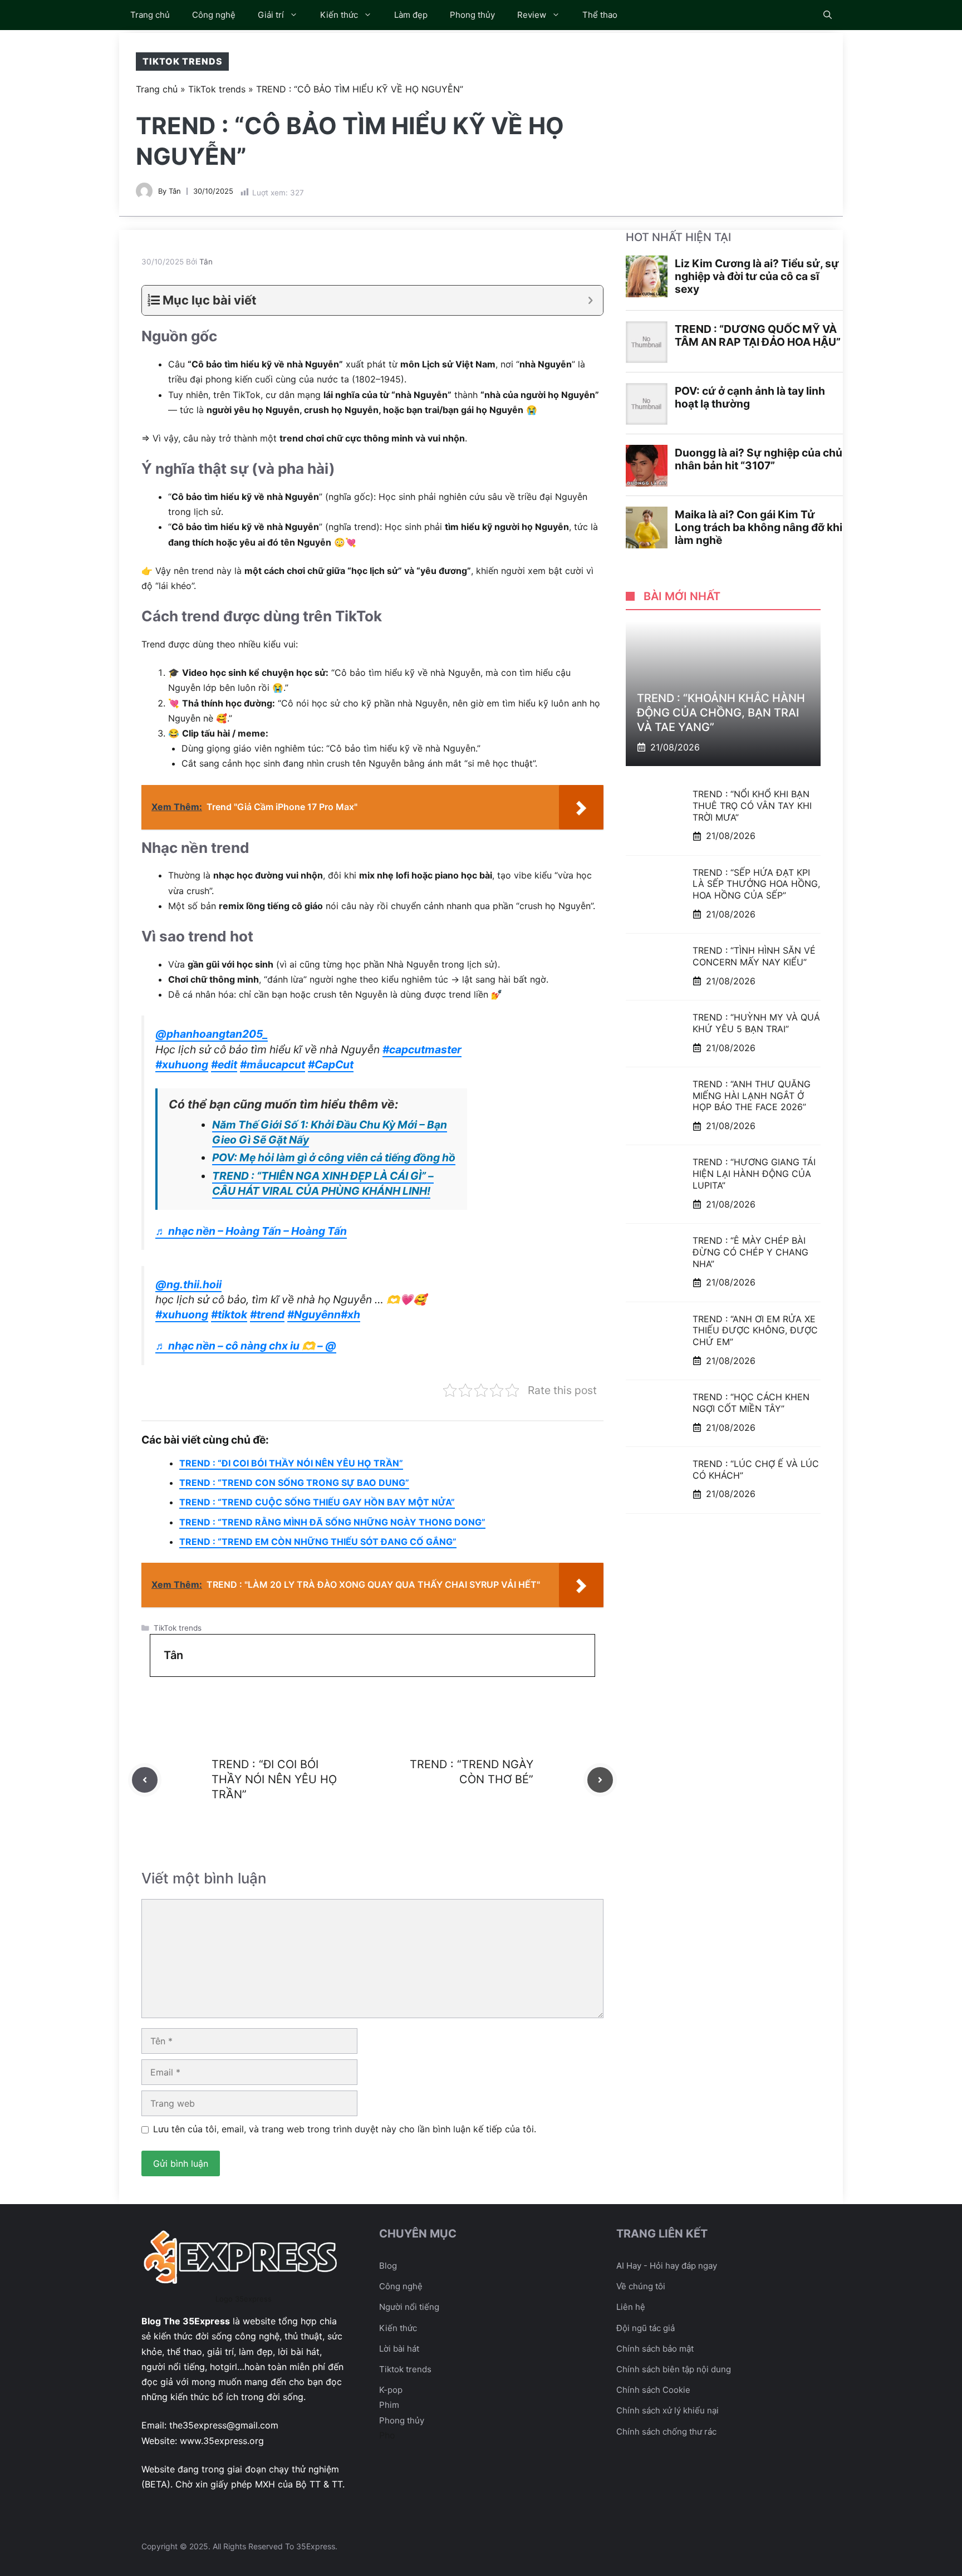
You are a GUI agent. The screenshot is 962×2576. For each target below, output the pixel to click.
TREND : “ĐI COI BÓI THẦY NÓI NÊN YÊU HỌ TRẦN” (291, 1463)
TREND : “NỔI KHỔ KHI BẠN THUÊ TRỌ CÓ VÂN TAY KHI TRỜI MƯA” (752, 806)
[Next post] (600, 1780)
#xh (350, 1314)
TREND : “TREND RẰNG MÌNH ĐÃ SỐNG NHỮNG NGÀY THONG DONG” (332, 1522)
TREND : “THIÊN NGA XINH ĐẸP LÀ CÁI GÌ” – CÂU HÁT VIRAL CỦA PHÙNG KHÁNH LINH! (323, 1183)
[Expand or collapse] (590, 300)
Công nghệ (214, 15)
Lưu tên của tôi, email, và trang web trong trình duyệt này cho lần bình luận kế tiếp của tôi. (345, 2129)
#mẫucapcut (273, 1064)
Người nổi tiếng (409, 2307)
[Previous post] (145, 1780)
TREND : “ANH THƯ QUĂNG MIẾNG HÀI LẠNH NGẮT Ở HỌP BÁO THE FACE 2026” (752, 1096)
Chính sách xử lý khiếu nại (667, 2410)
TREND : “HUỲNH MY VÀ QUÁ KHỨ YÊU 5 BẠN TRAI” (756, 1023)
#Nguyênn (314, 1314)
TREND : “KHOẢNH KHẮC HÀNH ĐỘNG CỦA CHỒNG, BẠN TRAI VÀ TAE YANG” (721, 713)
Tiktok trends (405, 2369)
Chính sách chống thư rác (666, 2432)
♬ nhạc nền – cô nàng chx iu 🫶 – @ (246, 1346)
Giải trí (271, 15)
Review (532, 15)
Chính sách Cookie (653, 2390)
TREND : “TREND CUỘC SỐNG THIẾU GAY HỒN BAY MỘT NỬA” (317, 1502)
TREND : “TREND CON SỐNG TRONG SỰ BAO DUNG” (294, 1483)
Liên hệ (631, 2307)
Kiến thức (339, 15)
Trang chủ (150, 15)
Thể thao (600, 15)
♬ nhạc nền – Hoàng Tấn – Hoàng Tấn (251, 1231)
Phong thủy (472, 15)
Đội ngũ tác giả (646, 2328)
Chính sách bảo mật (655, 2349)
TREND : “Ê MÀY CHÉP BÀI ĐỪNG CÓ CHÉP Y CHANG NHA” (750, 1252)
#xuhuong (182, 1064)
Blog (388, 2266)
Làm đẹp (411, 15)
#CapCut (331, 1064)
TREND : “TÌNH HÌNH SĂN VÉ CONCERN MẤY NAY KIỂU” (754, 956)
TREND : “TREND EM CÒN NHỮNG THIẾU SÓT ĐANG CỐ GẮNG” (318, 1542)
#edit (224, 1064)
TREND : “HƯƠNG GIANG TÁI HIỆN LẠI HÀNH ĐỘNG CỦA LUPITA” (754, 1174)
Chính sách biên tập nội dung (674, 2369)
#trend (267, 1314)
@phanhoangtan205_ (212, 1034)
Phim (389, 2405)
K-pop (391, 2390)
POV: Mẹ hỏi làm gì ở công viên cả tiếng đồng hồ (334, 1157)
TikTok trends (182, 61)
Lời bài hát (399, 2349)
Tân (175, 191)
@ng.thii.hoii (188, 1284)
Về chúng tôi (641, 2286)
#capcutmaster (422, 1049)
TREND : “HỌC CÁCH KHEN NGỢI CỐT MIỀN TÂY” (751, 1403)
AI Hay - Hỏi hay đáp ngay (667, 2266)
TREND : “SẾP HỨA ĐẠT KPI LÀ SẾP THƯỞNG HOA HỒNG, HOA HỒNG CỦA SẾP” (756, 884)
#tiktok (229, 1314)
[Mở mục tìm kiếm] (828, 15)
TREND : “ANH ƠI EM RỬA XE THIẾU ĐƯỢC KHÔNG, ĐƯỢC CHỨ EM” (755, 1330)
